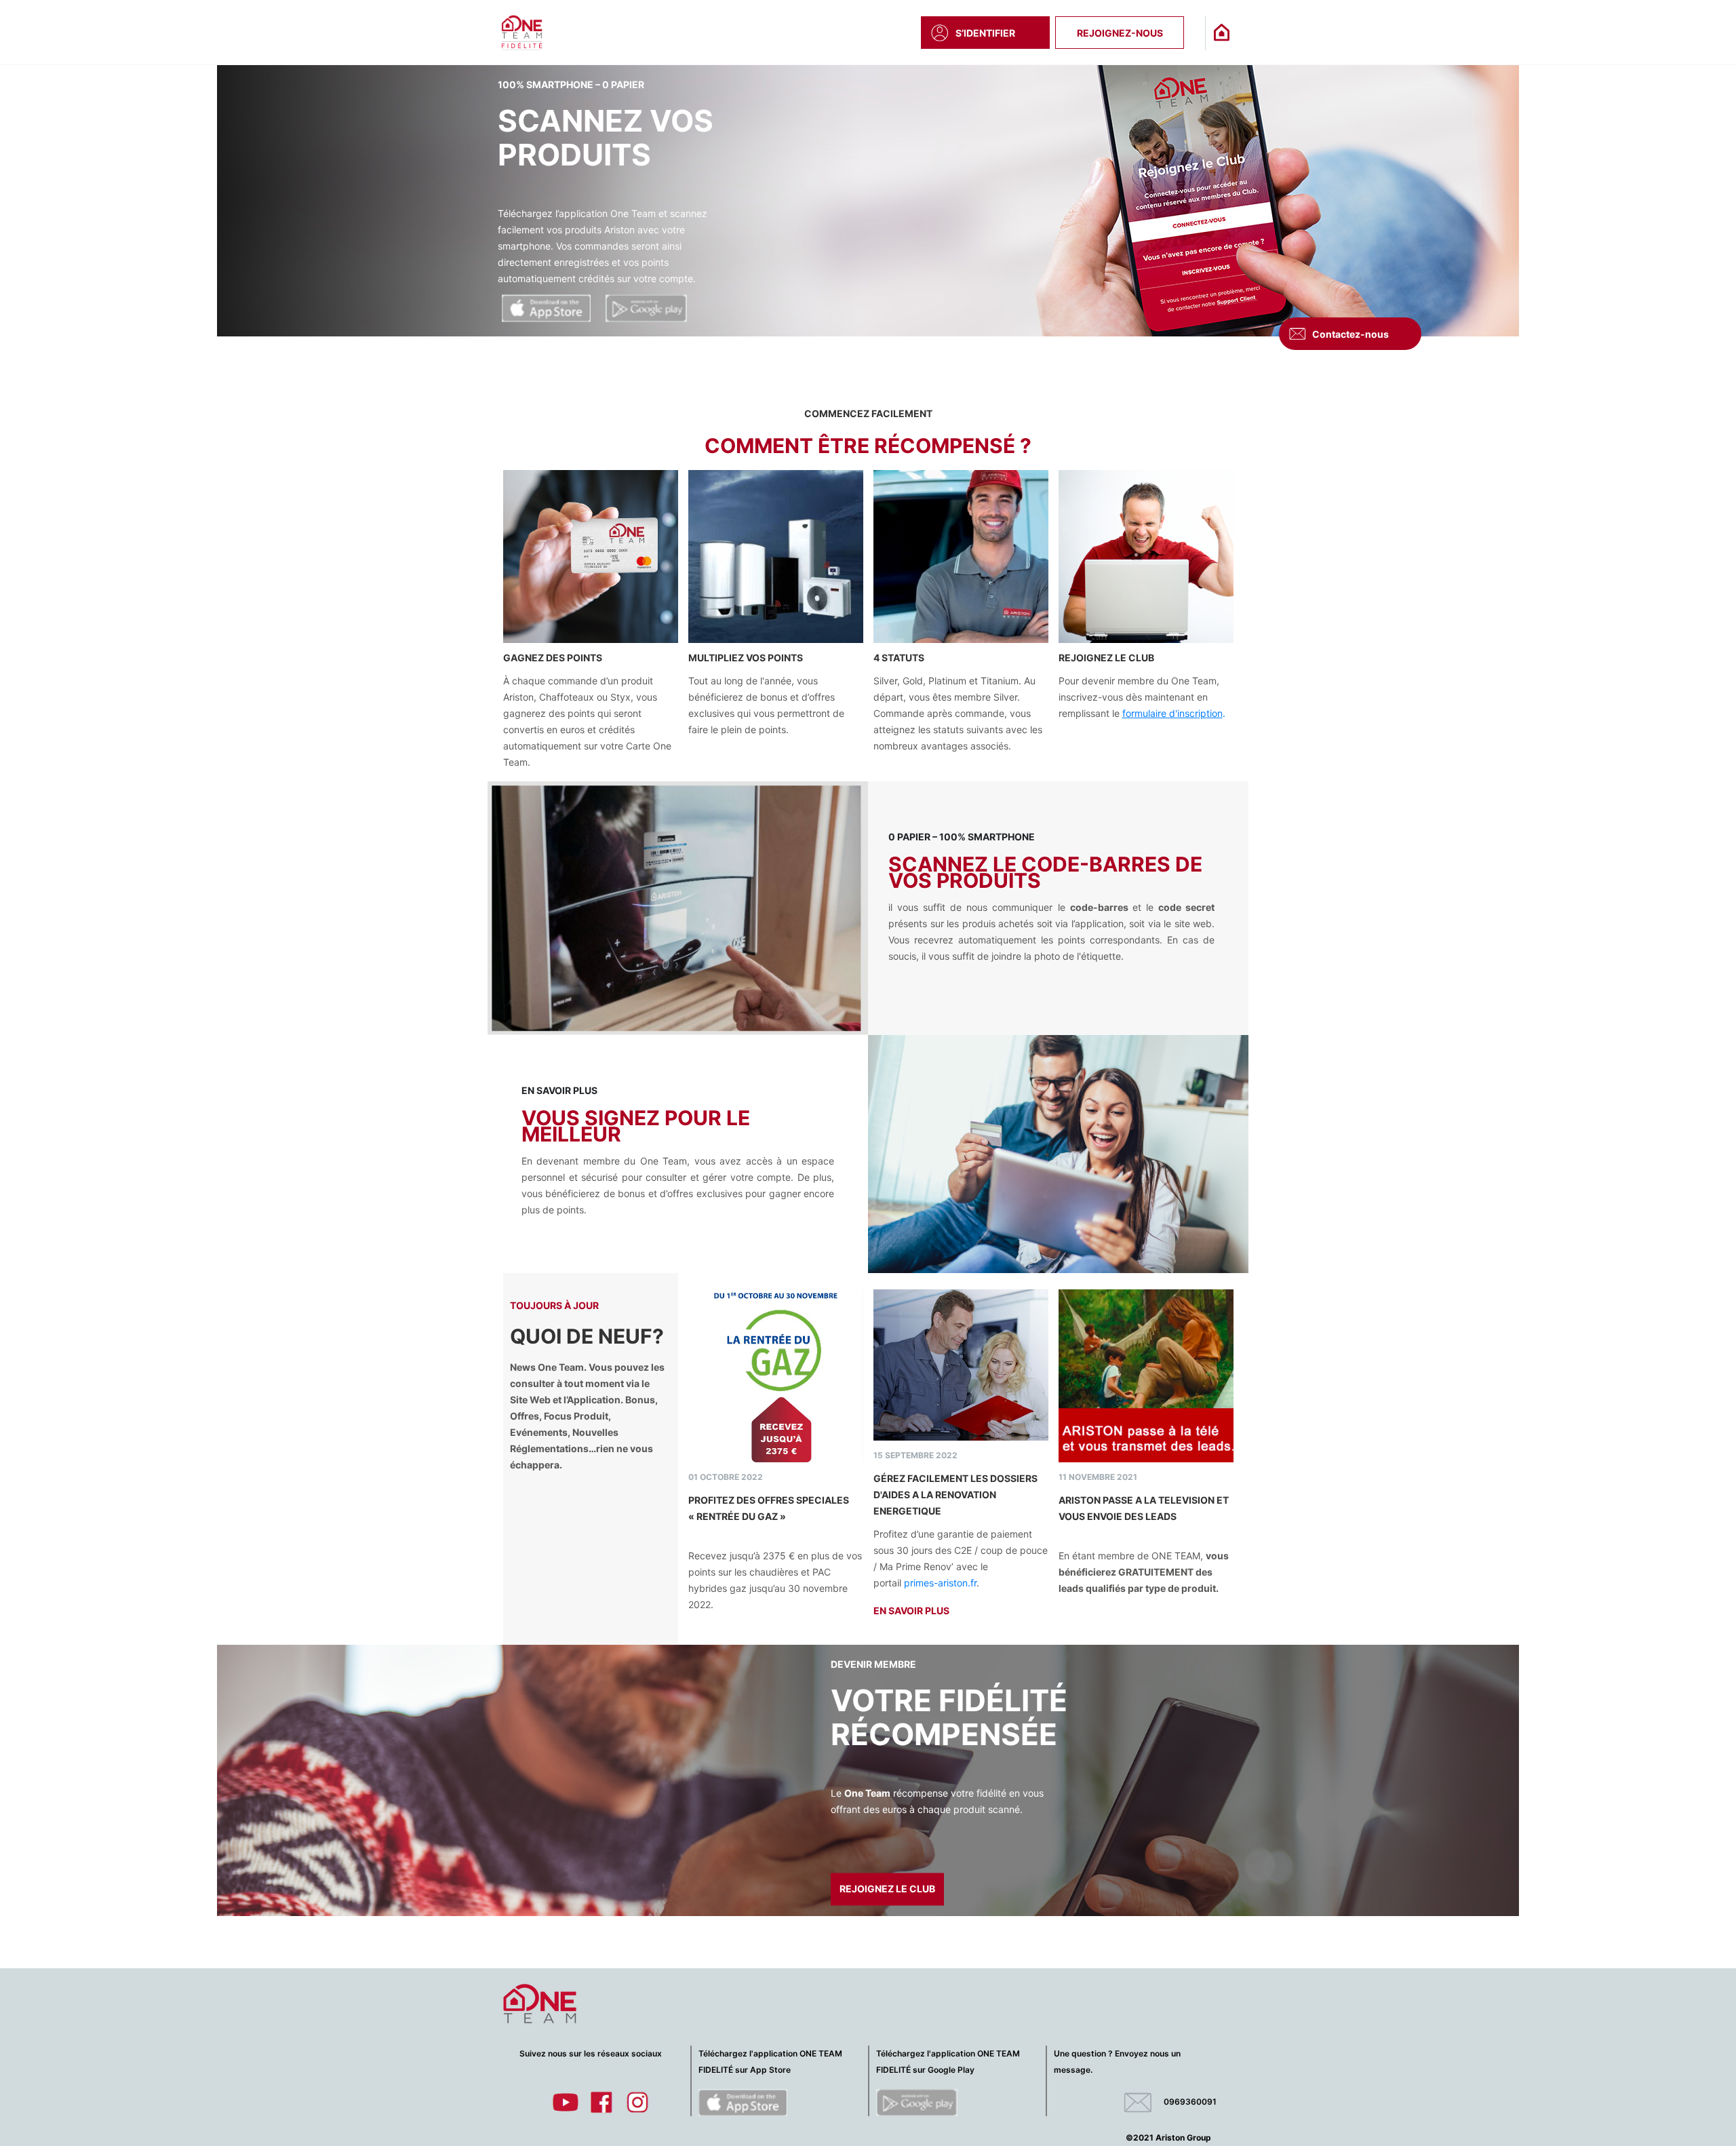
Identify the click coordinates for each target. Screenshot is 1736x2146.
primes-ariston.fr (940, 1583)
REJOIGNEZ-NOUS (1120, 33)
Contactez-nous (1350, 334)
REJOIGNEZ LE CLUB (633, 310)
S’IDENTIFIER (985, 33)
